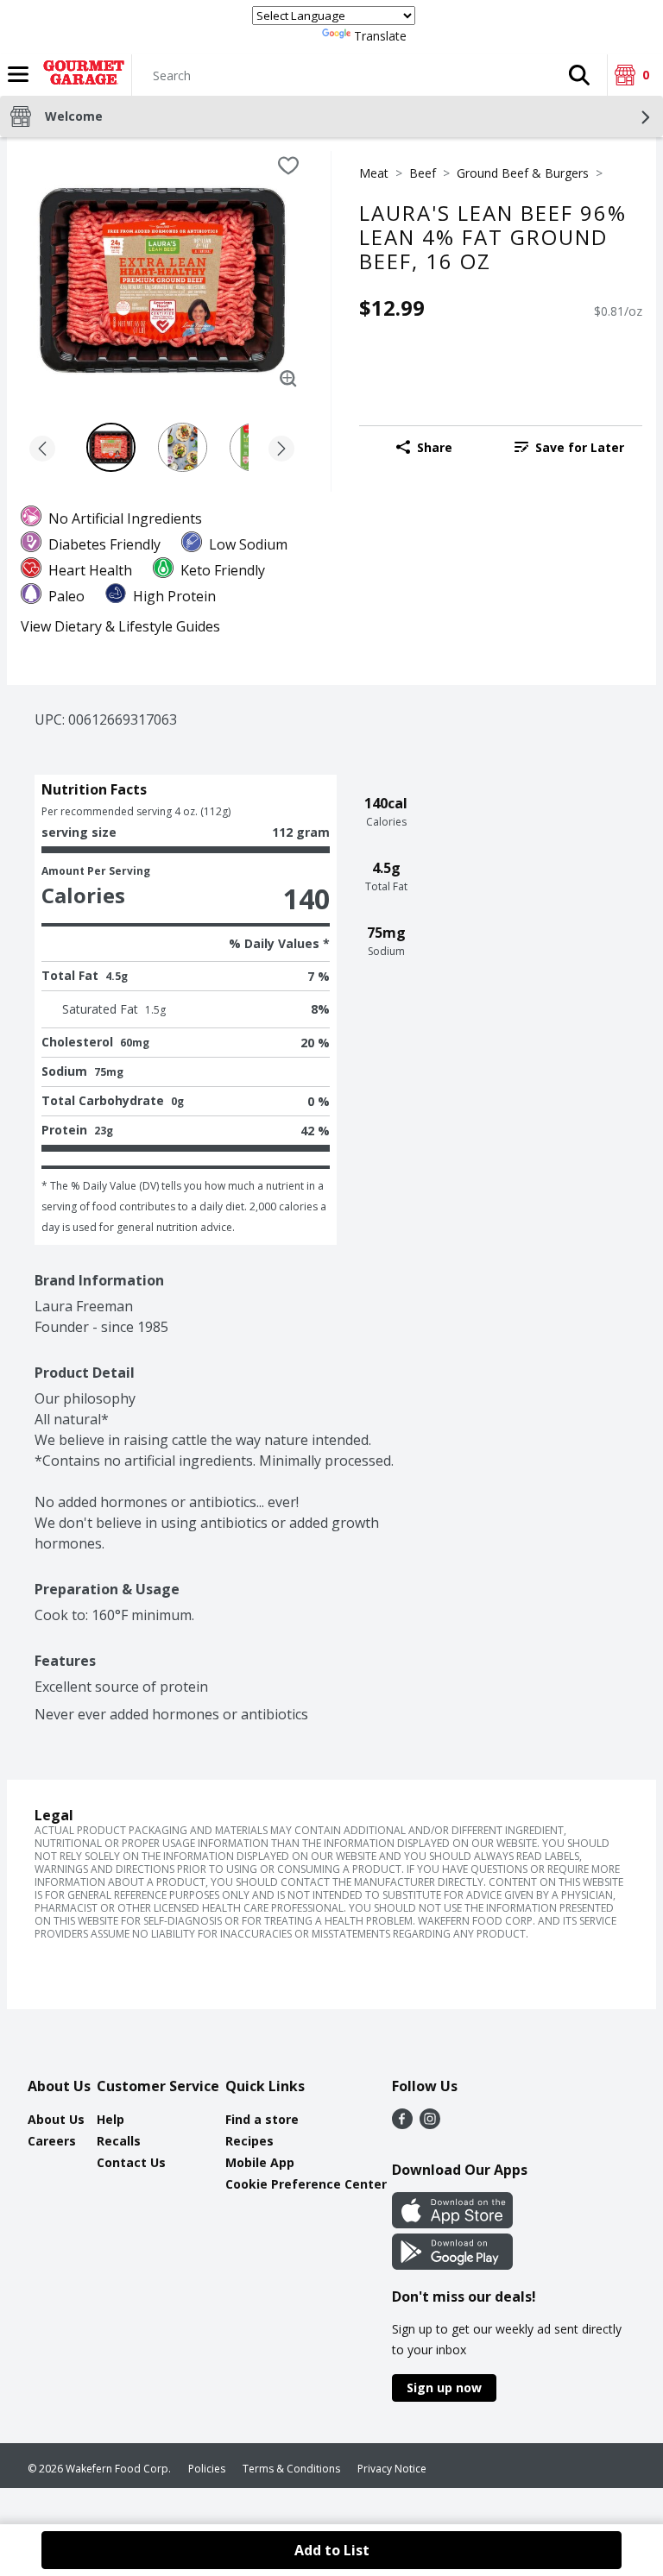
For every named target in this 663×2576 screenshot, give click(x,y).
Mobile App (260, 2162)
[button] (579, 75)
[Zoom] (288, 379)
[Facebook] (402, 2124)
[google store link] (452, 2265)
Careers (52, 2141)
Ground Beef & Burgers (523, 173)
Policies (207, 2469)
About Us (56, 2119)
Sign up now (444, 2388)
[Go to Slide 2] (183, 447)
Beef (423, 173)
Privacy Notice (392, 2469)
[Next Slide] (281, 450)
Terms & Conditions (291, 2469)
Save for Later (580, 447)
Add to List (332, 2550)
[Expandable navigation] (18, 74)
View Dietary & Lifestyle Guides (120, 626)
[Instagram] (430, 2124)
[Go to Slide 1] (111, 447)
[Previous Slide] (42, 450)
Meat (374, 173)
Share (435, 447)
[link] (569, 447)
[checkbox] (288, 166)
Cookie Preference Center (306, 2184)
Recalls (119, 2141)
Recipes (249, 2141)
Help (110, 2119)
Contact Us (131, 2162)
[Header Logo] (80, 75)
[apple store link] (452, 2223)
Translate (380, 36)
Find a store (262, 2119)
